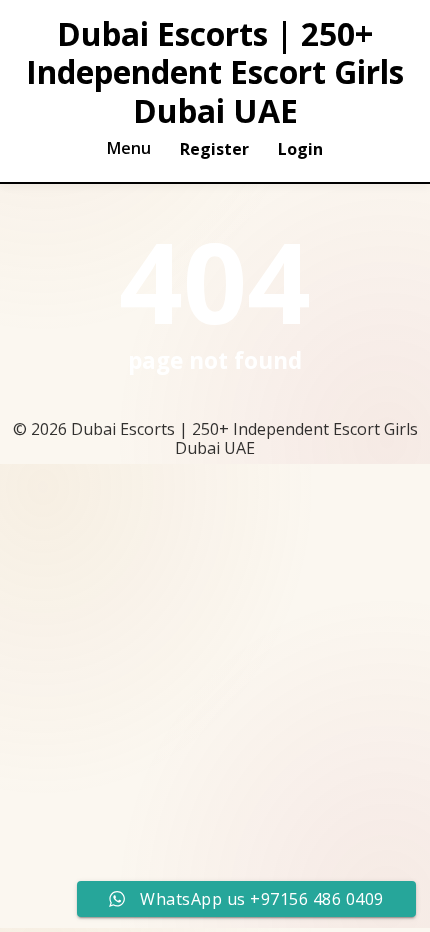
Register (214, 149)
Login (300, 149)
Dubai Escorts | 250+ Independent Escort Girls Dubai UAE (215, 72)
